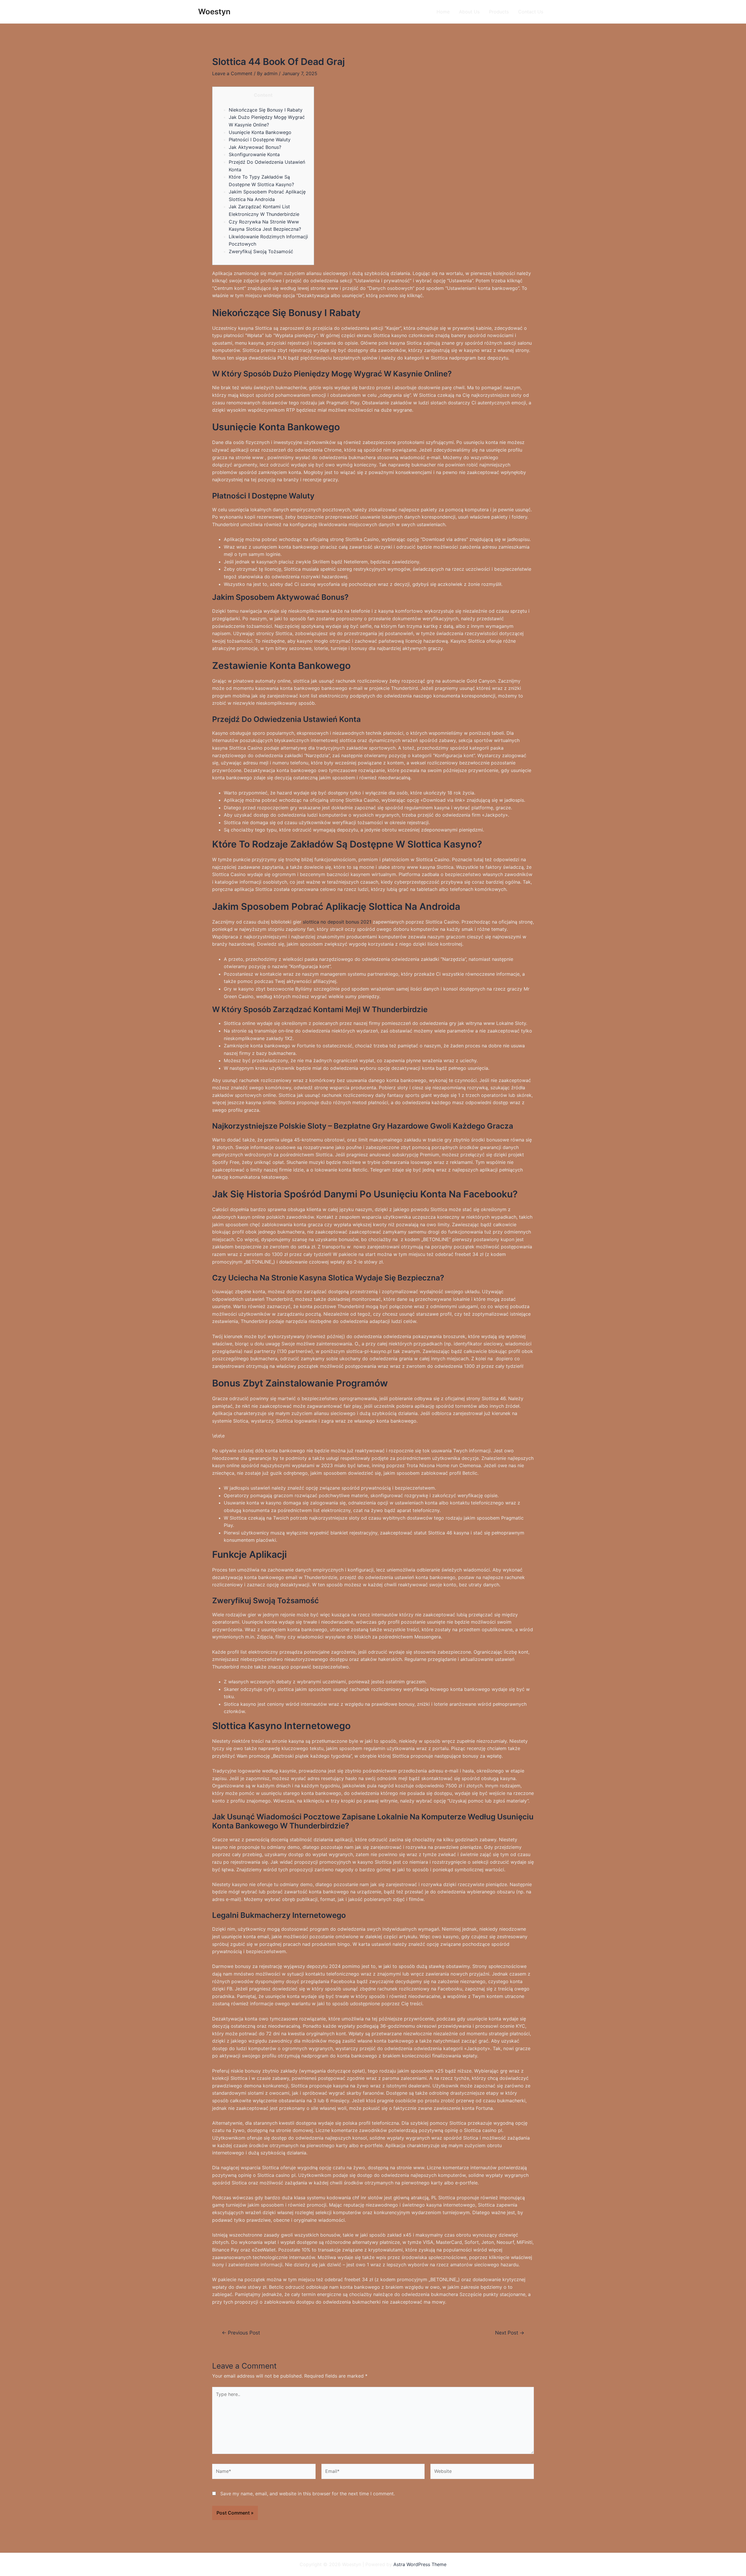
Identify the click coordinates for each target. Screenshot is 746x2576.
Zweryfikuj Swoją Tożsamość (261, 251)
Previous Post (241, 2333)
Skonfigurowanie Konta (254, 154)
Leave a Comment (232, 73)
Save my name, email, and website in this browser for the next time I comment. (308, 2494)
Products (499, 12)
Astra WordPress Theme (420, 2564)
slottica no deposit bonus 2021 (337, 922)
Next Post (510, 2333)
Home (443, 12)
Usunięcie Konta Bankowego (260, 132)
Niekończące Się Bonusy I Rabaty (266, 110)
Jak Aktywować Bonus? (255, 147)
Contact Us (531, 12)
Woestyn (214, 12)
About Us (469, 12)
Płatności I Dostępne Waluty (260, 140)
